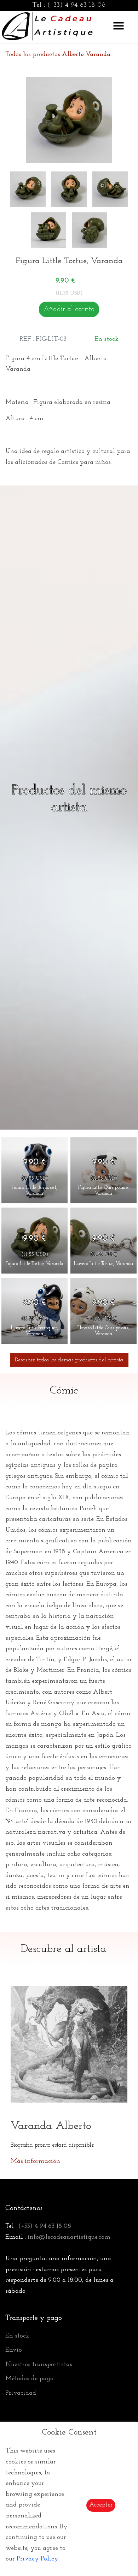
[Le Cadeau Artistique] (47, 25)
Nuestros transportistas (39, 2365)
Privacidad (21, 2393)
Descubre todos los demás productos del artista (69, 1360)
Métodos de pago (29, 2379)
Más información (35, 2161)
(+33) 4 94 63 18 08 (77, 5)
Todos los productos (58, 55)
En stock (17, 2336)
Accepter (101, 2505)
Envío (14, 2350)
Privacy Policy (38, 2559)
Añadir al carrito (69, 309)
